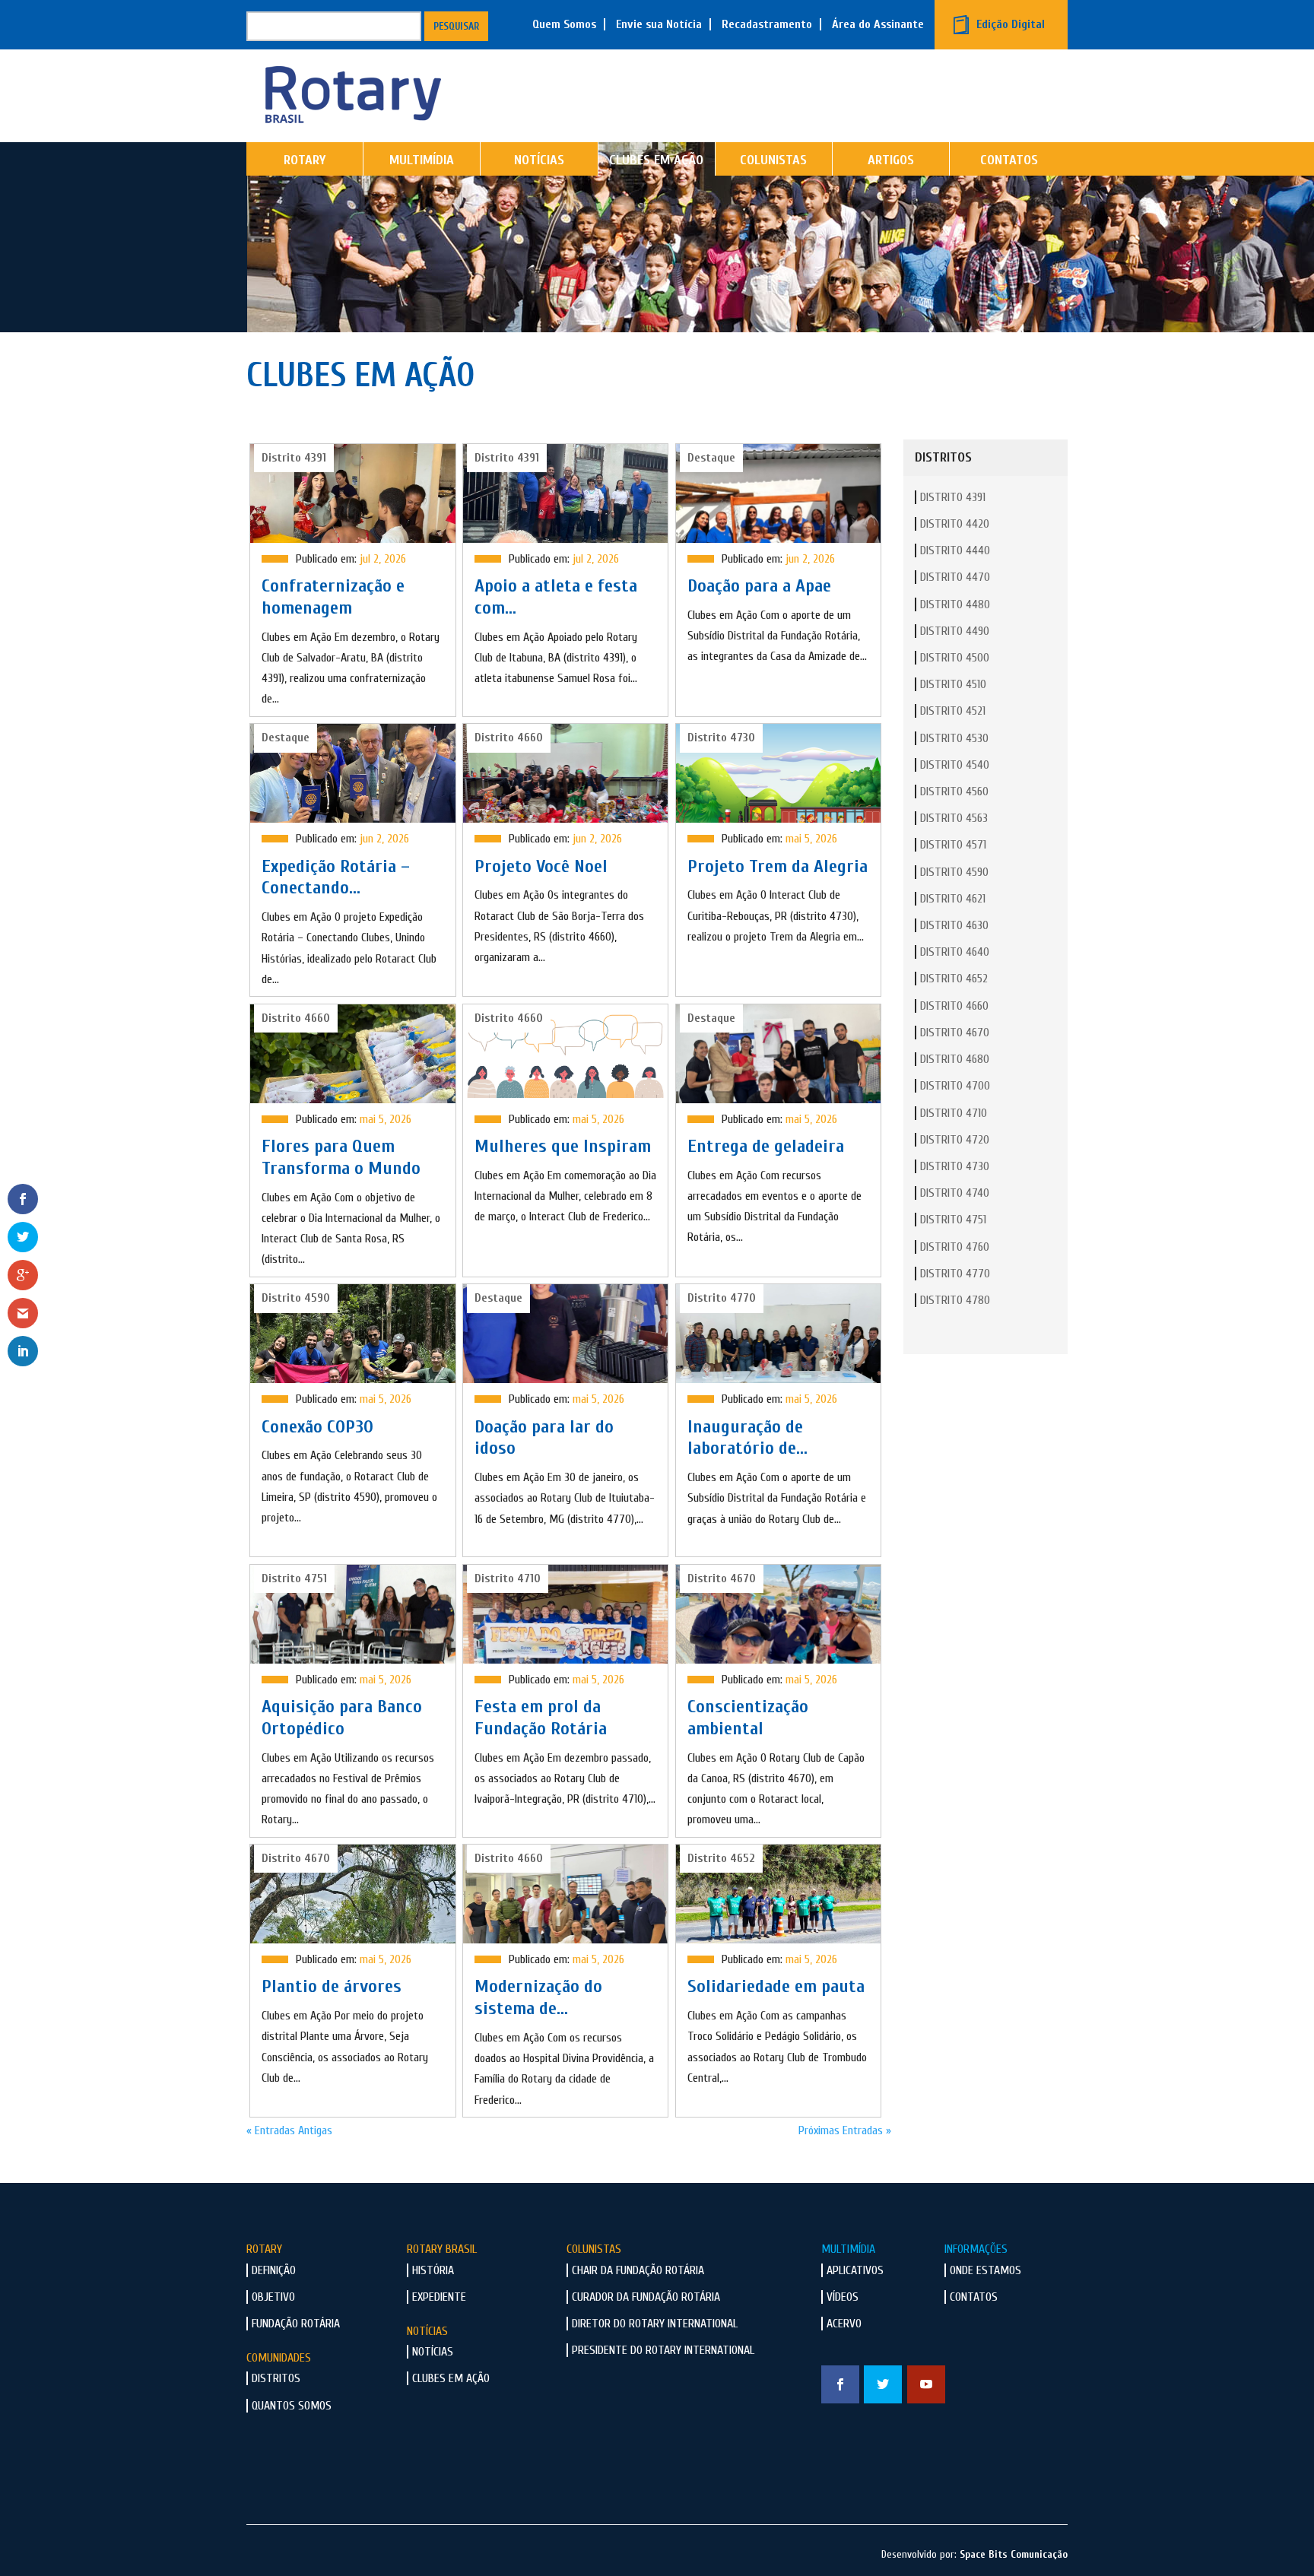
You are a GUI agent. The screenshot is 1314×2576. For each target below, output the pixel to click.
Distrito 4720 (955, 1140)
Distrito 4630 (954, 925)
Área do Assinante (878, 24)
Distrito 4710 (954, 1113)
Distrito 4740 (955, 1193)
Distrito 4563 (954, 818)
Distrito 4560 (954, 792)
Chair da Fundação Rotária (638, 2270)
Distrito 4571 (953, 845)
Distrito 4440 (955, 550)
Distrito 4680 (955, 1059)
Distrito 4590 (954, 872)
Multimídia (422, 160)
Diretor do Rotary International (655, 2324)
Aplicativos (855, 2270)
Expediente (439, 2297)
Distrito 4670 (955, 1033)
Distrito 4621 (953, 899)
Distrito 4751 (953, 1220)
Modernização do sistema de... (538, 1997)
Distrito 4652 (954, 979)
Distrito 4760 (955, 1247)
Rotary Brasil (442, 2249)
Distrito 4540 (955, 765)
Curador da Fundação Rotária (646, 2297)
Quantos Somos (292, 2406)
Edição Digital (1011, 24)
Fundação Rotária (296, 2324)
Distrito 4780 (955, 1300)
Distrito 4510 (953, 684)
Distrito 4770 (955, 1274)
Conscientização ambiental (748, 1718)
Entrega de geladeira (766, 1146)
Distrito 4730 (955, 1166)
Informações (976, 2249)
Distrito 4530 (954, 738)
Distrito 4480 (955, 604)
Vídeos (843, 2297)
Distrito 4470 (955, 577)
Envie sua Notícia (659, 24)
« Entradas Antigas (289, 2130)
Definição (274, 2270)
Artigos (891, 160)
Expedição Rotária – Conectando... (336, 877)
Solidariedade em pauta (776, 1986)
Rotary (305, 160)
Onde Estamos (985, 2270)
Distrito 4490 (955, 631)
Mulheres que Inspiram (563, 1146)
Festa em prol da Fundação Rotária (541, 1718)
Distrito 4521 (953, 711)
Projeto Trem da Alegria (778, 866)
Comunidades (279, 2358)
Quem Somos (564, 24)
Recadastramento (767, 24)
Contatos (1009, 160)
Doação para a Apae (759, 586)
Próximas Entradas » (845, 2130)
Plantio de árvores (332, 1986)
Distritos (276, 2378)
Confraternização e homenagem (333, 597)
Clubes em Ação (656, 160)
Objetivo (273, 2297)
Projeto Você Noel (541, 866)
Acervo (844, 2324)
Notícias (539, 160)
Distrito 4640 (955, 952)
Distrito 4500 (955, 658)
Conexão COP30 (317, 1427)
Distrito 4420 (955, 524)
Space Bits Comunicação (1014, 2554)
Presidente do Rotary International (663, 2350)
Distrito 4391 (953, 497)
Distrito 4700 (955, 1086)
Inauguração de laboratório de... (747, 1438)
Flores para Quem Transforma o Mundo (341, 1157)
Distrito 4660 (954, 1006)
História (433, 2270)
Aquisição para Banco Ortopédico (342, 1718)
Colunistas (773, 160)
